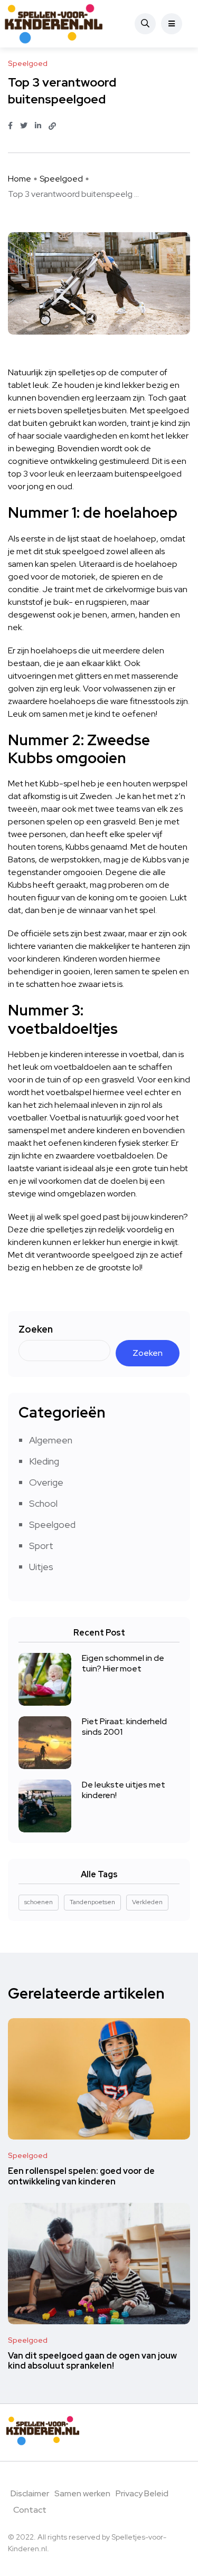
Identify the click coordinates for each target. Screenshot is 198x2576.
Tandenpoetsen (92, 1902)
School (43, 1503)
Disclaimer (30, 2493)
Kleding (44, 1461)
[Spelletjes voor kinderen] (43, 24)
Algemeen (51, 1440)
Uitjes (41, 1567)
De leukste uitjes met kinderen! (124, 1790)
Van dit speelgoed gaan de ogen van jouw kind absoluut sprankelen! (92, 2361)
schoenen (39, 1902)
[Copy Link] (52, 126)
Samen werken (82, 2493)
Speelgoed (61, 179)
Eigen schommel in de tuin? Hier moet (123, 1663)
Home (20, 179)
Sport (41, 1546)
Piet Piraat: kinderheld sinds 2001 (124, 1727)
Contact (30, 2510)
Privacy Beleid (142, 2493)
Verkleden (147, 1902)
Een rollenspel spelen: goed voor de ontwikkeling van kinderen (81, 2176)
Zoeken (36, 1329)
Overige (46, 1482)
